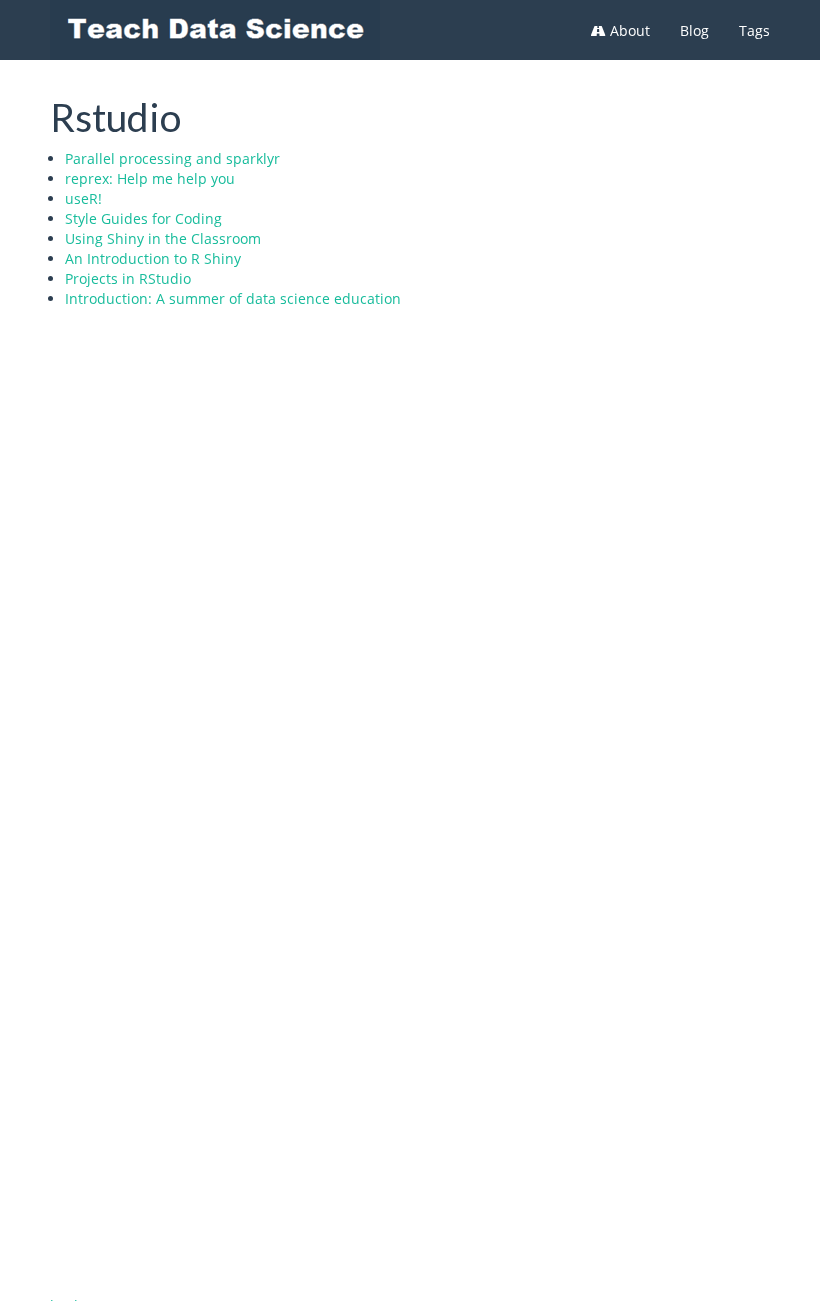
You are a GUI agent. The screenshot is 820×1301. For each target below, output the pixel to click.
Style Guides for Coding (143, 218)
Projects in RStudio (128, 278)
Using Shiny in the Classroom (163, 238)
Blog (694, 30)
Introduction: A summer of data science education (233, 298)
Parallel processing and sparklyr (172, 158)
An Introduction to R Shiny (153, 258)
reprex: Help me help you (150, 178)
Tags (754, 30)
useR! (83, 198)
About (628, 30)
